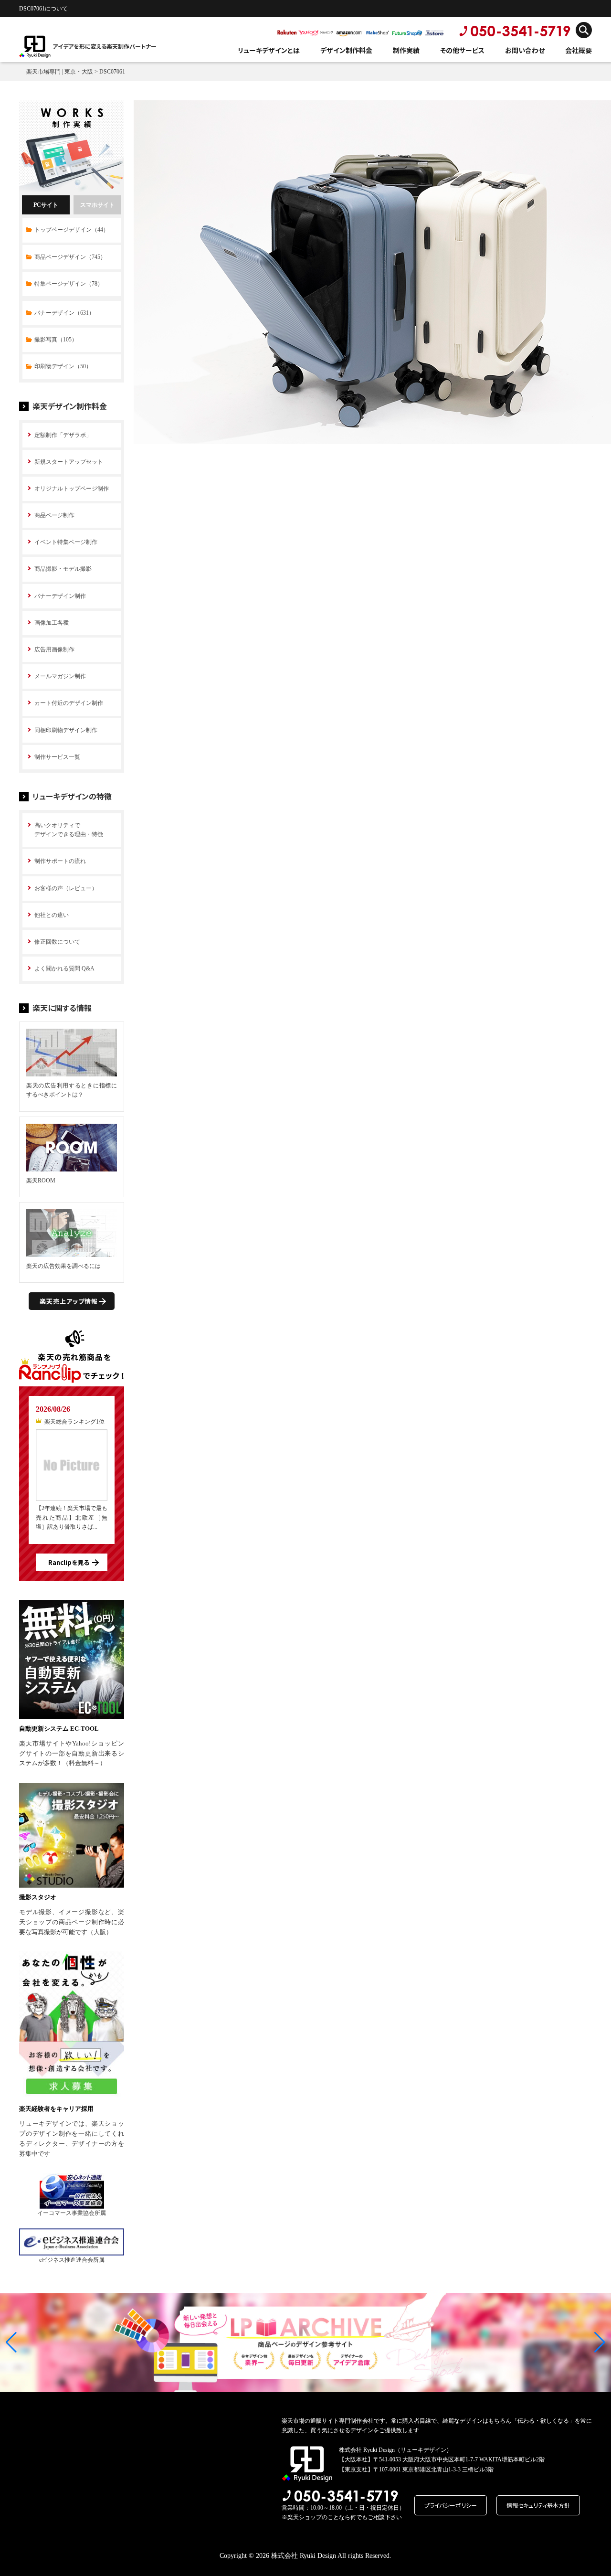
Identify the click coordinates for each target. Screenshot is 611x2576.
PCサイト (46, 205)
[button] (11, 2342)
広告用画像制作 (54, 649)
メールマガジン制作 (60, 676)
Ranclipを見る (69, 1562)
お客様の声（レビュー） (66, 888)
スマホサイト (97, 205)
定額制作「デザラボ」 (63, 435)
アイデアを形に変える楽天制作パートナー (105, 46)
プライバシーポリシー (451, 2505)
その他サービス (462, 50)
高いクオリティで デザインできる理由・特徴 (69, 830)
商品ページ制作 (54, 515)
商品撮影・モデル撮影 (63, 569)
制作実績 (406, 50)
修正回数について (57, 942)
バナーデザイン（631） (64, 313)
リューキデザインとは (269, 50)
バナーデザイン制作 (60, 596)
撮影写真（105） (56, 340)
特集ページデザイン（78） (69, 284)
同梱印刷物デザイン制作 (66, 730)
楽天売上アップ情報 (69, 1301)
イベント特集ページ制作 (66, 542)
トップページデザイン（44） (72, 230)
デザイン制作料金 (346, 50)
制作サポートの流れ (60, 861)
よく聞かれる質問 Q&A (64, 969)
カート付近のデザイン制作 (69, 703)
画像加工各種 (52, 623)
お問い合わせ (525, 50)
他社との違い (52, 915)
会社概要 (579, 50)
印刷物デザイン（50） (63, 366)
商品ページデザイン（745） (70, 257)
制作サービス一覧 (57, 757)
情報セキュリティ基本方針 (538, 2505)
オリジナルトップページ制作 (72, 489)
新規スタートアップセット (69, 462)
